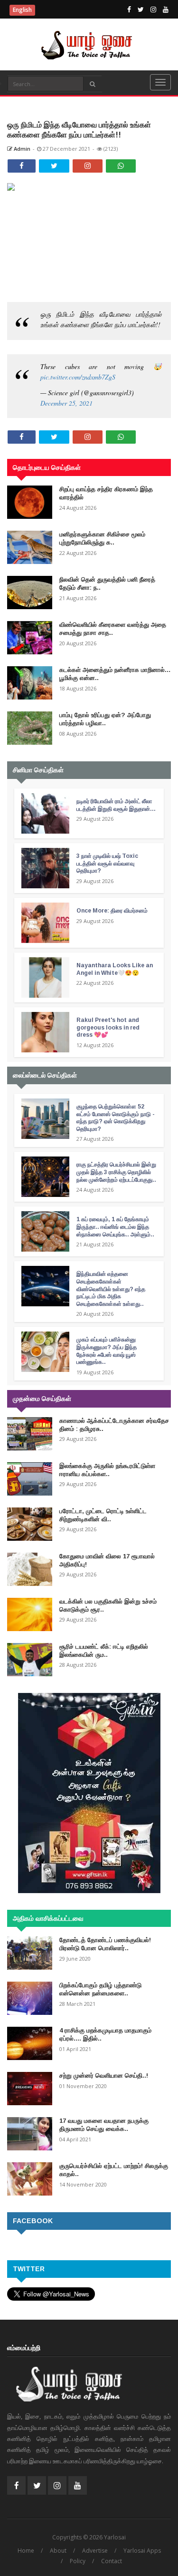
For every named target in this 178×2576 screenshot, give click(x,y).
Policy (78, 2561)
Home (26, 2551)
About (58, 2551)
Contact (112, 2561)
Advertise (95, 2551)
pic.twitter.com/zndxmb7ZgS (78, 377)
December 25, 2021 (66, 403)
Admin (21, 149)
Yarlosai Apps (142, 2551)
